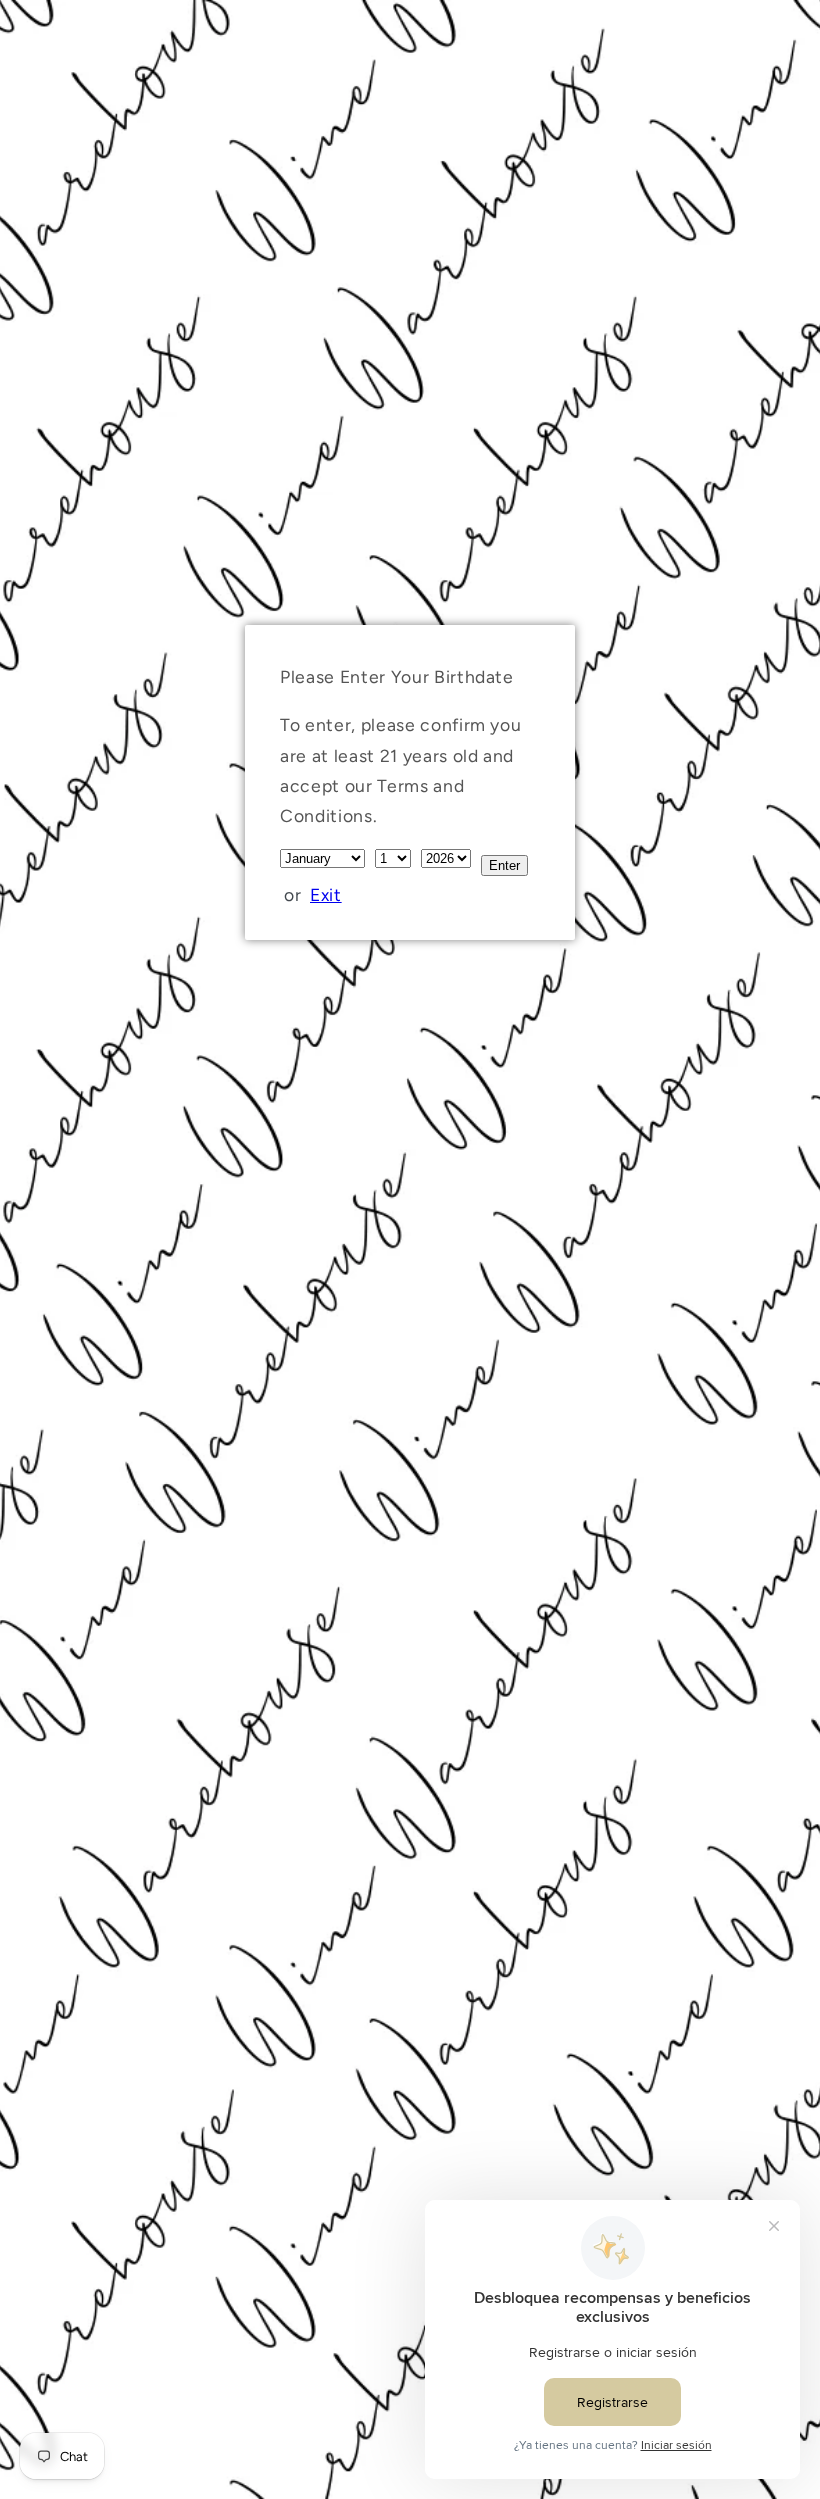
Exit (326, 894)
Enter (504, 865)
